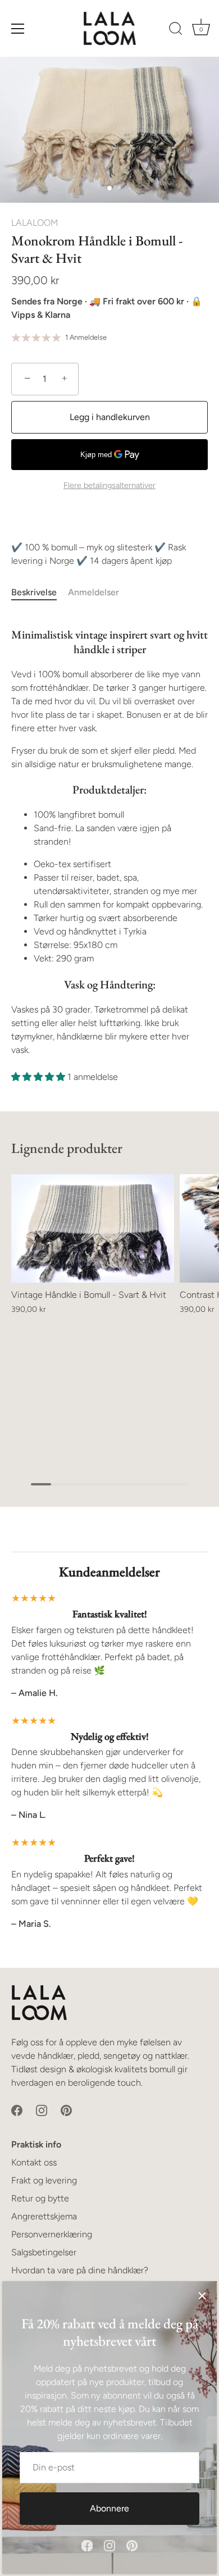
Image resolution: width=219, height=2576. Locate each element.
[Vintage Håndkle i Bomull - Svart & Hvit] (93, 1228)
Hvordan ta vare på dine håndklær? (80, 2270)
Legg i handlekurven (110, 417)
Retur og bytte (40, 2198)
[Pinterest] (132, 2545)
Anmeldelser (93, 592)
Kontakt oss (34, 2162)
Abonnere (109, 2508)
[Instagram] (109, 2545)
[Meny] (18, 29)
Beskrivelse (34, 592)
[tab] (40, 592)
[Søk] (176, 30)
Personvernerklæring (52, 2234)
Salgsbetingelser (44, 2252)
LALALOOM (35, 223)
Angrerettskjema (44, 2216)
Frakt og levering (44, 2180)
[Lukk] (202, 2296)
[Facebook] (87, 2545)
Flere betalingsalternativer (109, 485)
